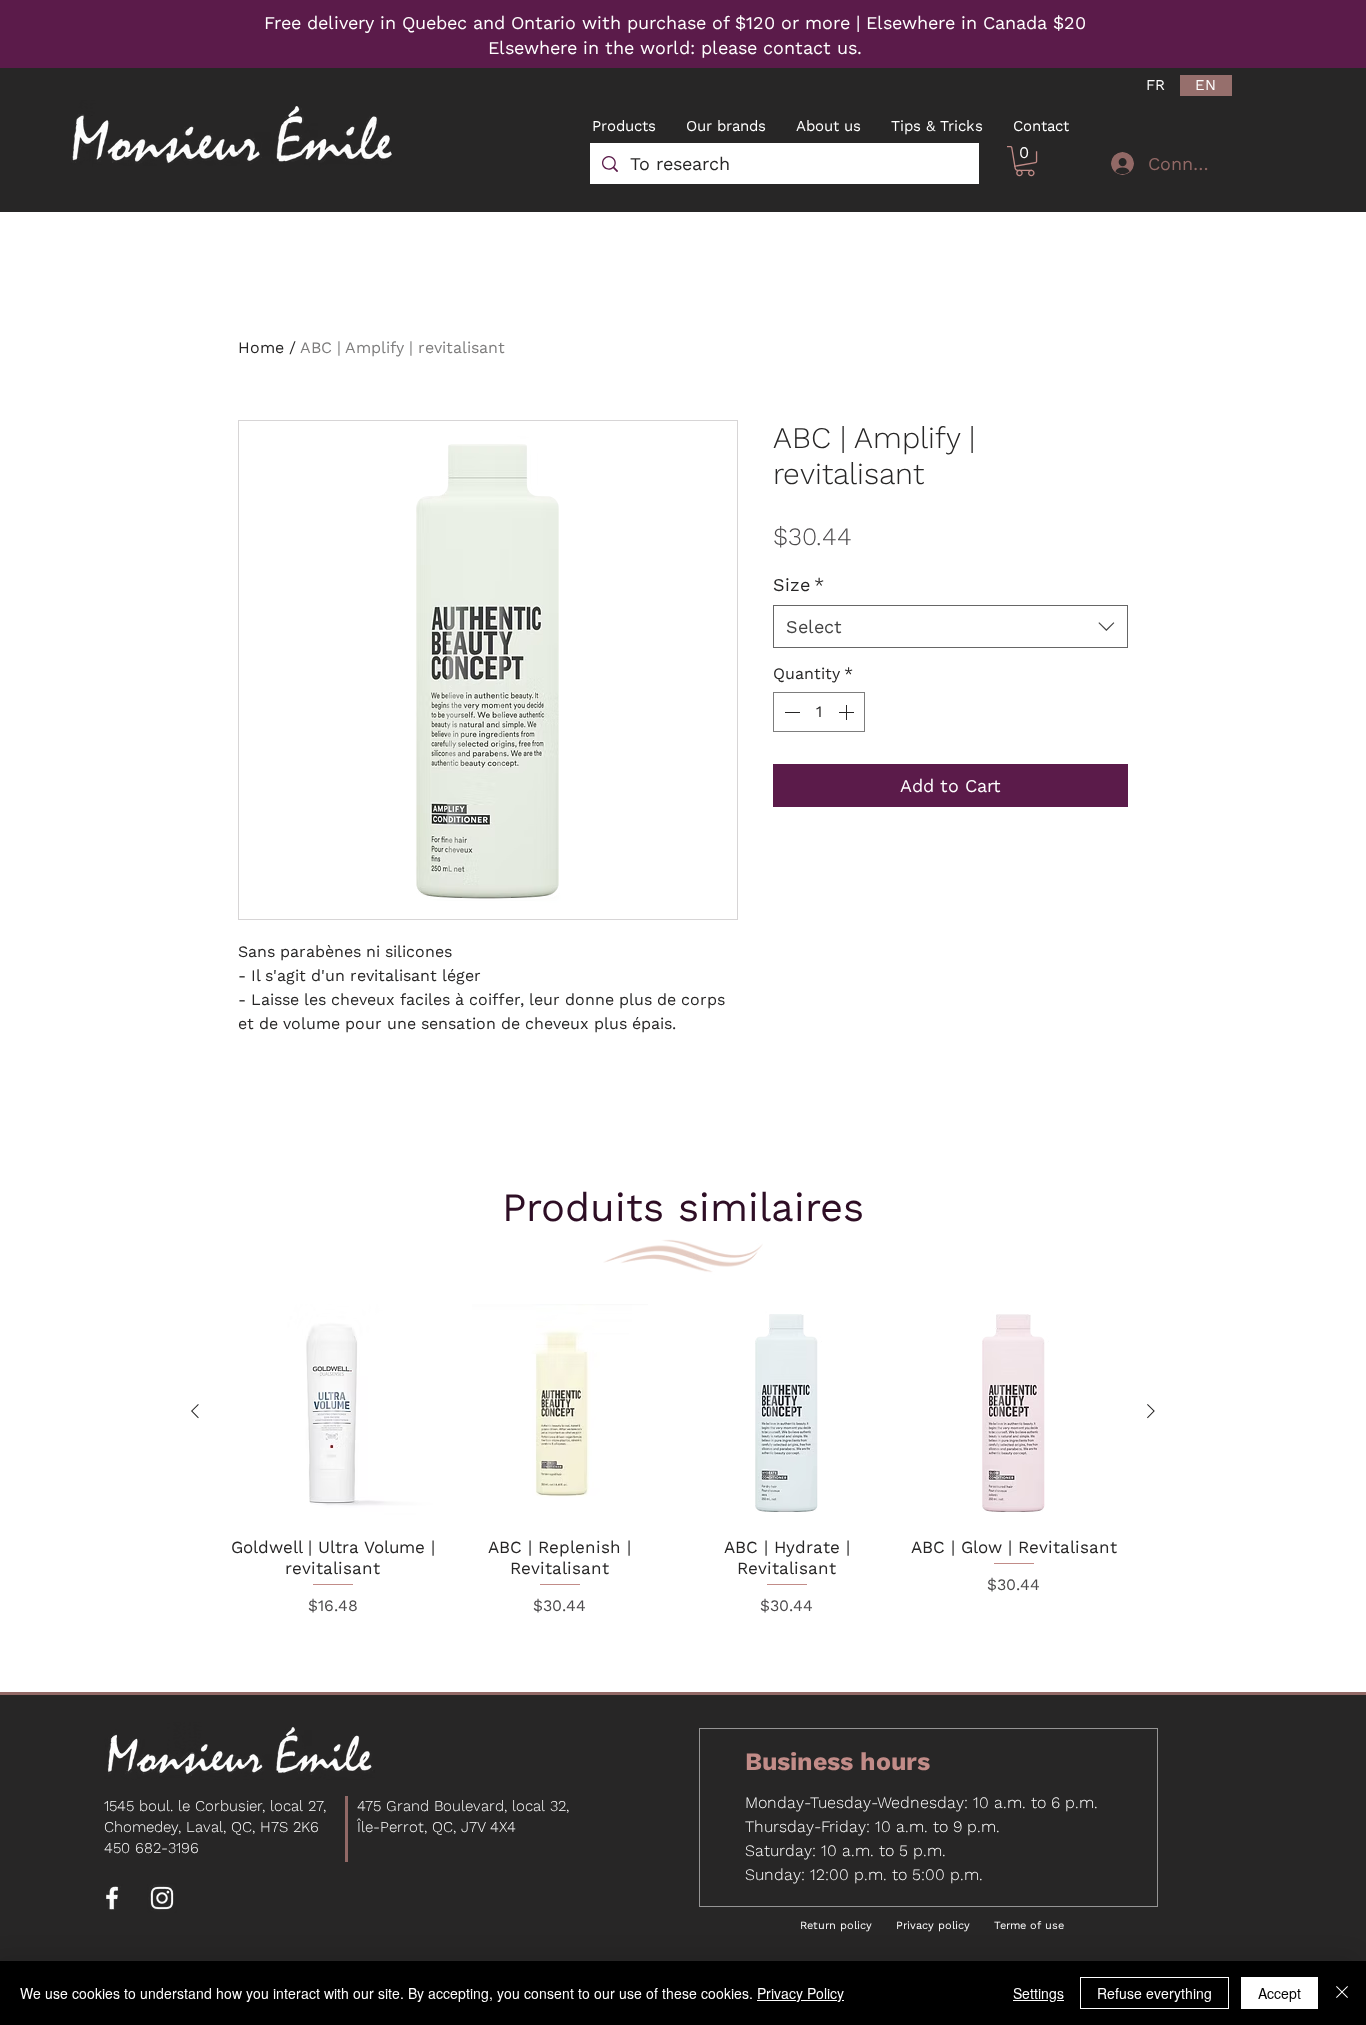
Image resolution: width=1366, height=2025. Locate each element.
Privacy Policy (800, 1993)
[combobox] (950, 626)
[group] (673, 1474)
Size (798, 584)
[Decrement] (790, 712)
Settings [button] (1038, 1993)
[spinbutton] (819, 712)
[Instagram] (162, 1898)
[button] (1025, 161)
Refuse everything (1154, 1993)
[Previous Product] (195, 1411)
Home (261, 347)
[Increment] (848, 712)
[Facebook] (112, 1898)
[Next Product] (1151, 1411)
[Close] (1342, 1993)
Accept (1279, 1993)
